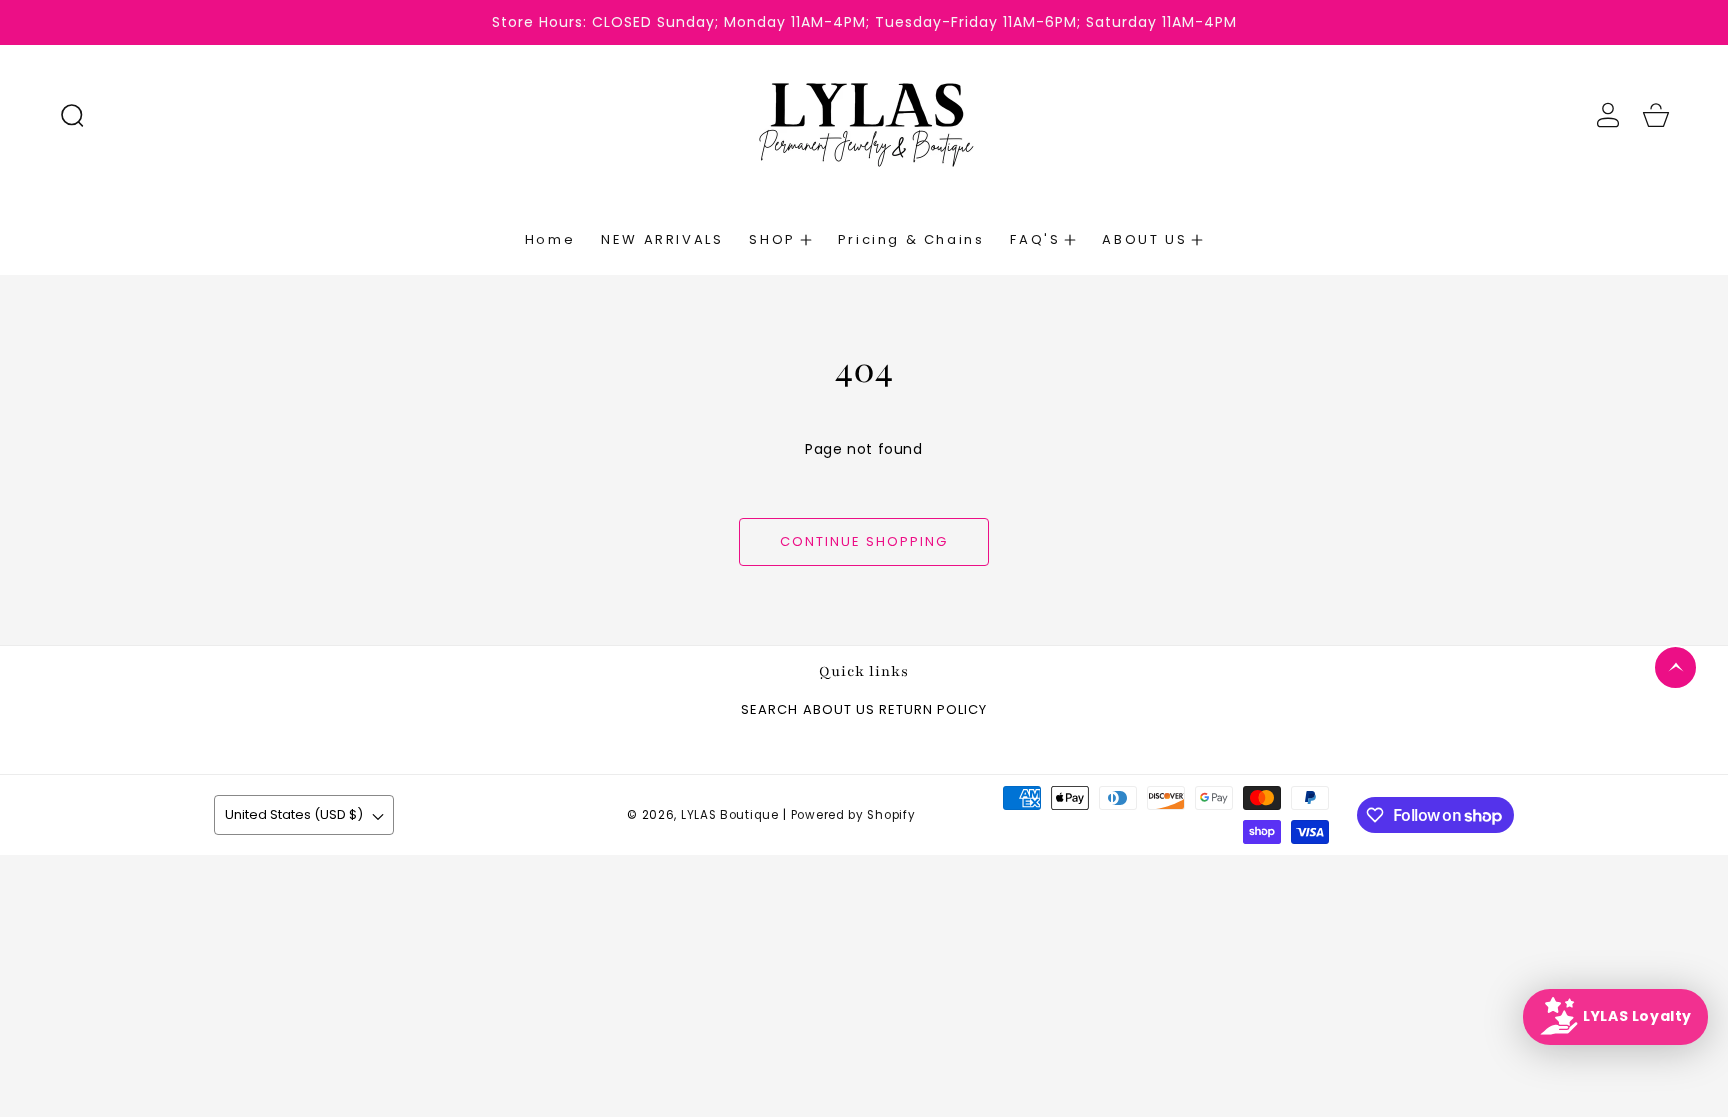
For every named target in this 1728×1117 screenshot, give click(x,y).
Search (769, 710)
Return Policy (933, 710)
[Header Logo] (863, 115)
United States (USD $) (294, 814)
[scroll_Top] (1675, 667)
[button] (72, 115)
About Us (839, 710)
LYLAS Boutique (730, 815)
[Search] (72, 115)
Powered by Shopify (853, 815)
